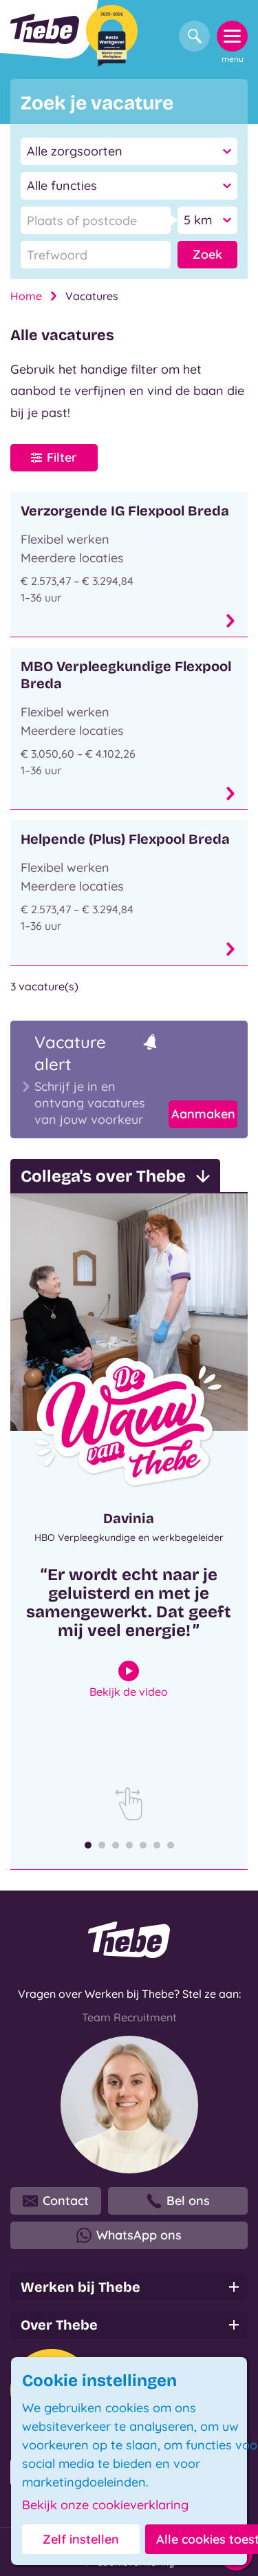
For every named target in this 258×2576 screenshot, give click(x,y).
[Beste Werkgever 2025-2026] (112, 36)
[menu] (232, 36)
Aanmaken (203, 1114)
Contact (66, 2201)
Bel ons (188, 2201)
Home (26, 296)
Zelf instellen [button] (81, 2539)
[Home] (45, 29)
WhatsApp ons (139, 2235)
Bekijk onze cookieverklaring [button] (105, 2505)
